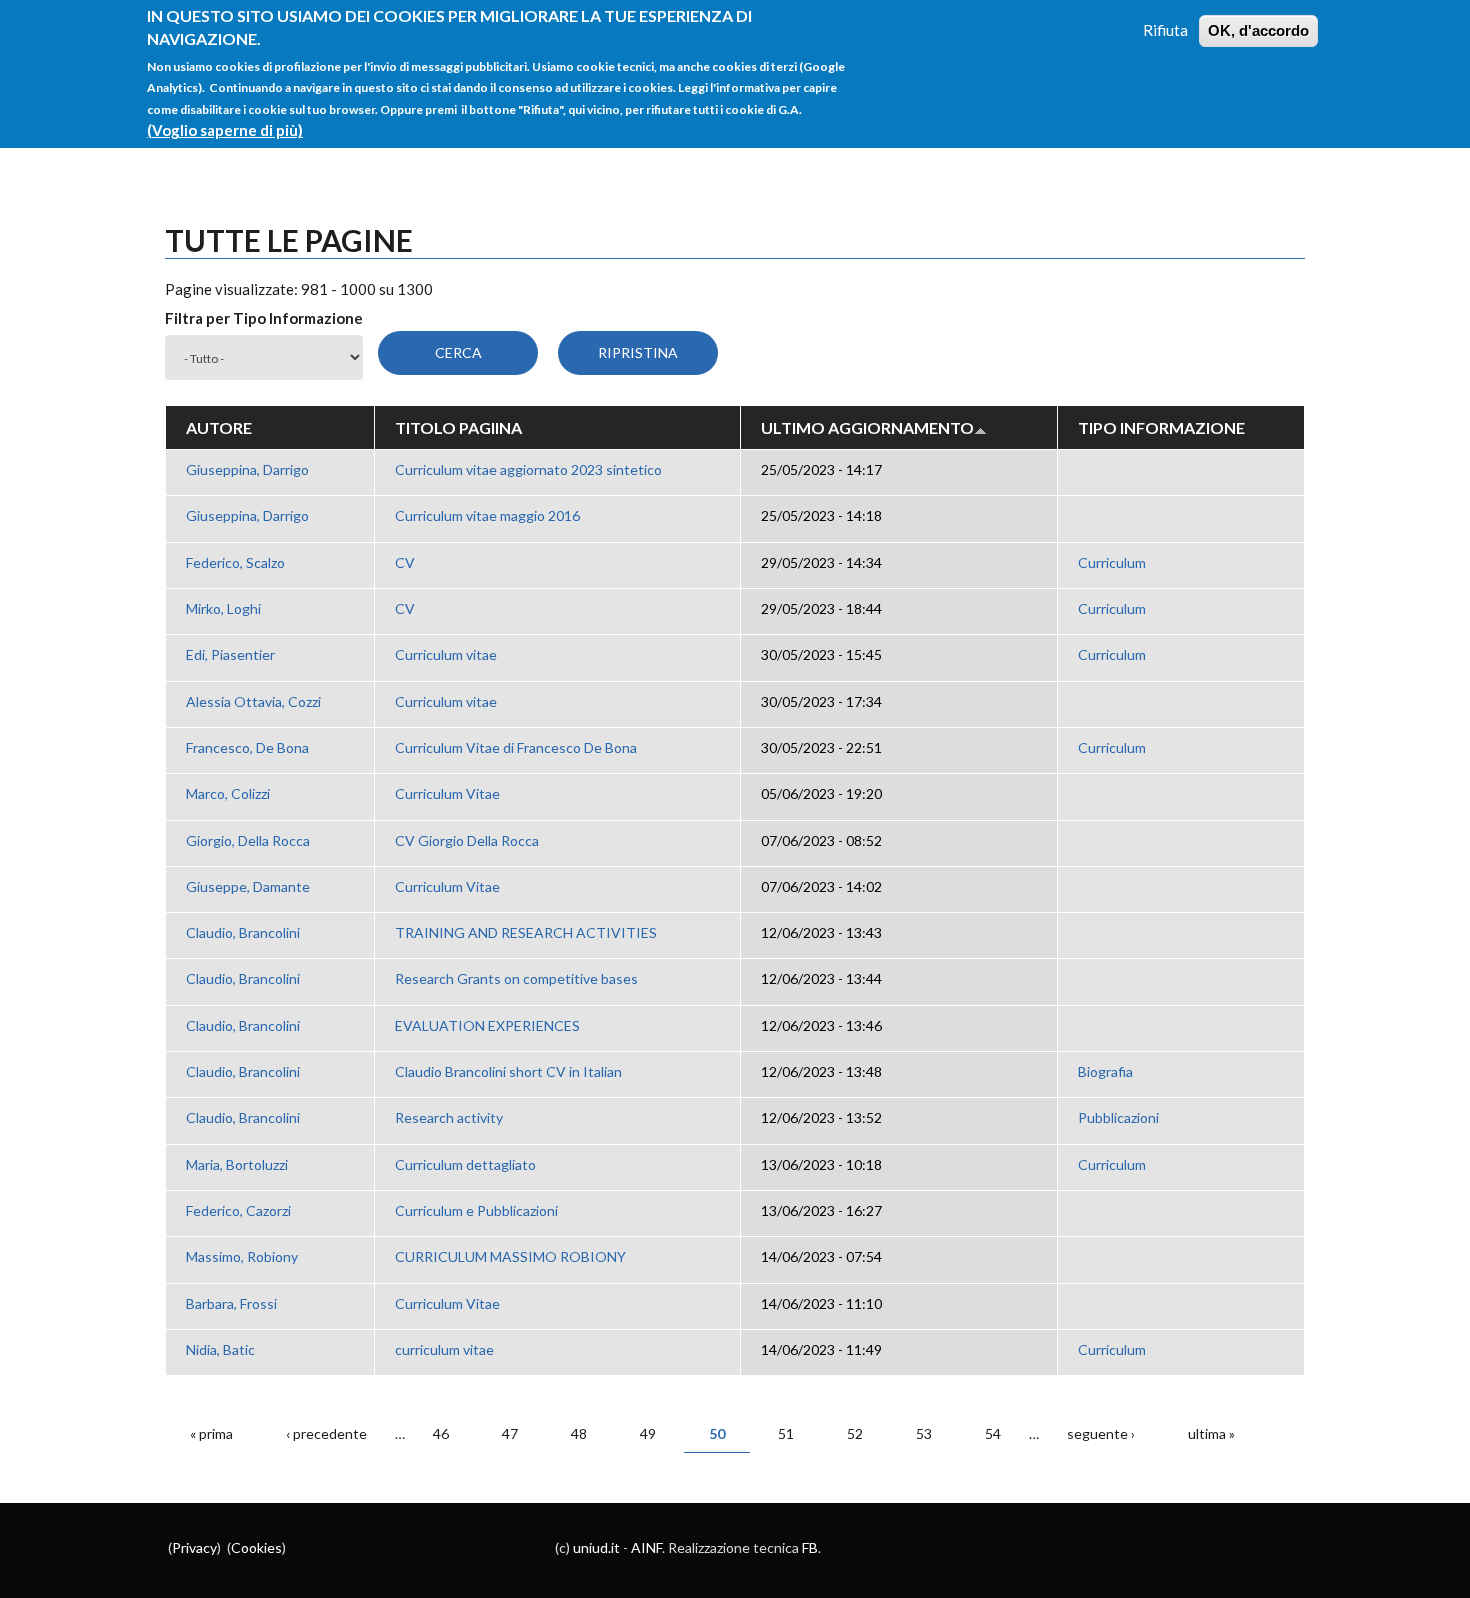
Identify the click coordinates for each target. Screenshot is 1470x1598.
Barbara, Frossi (231, 1303)
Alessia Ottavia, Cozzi (253, 701)
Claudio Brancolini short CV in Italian (508, 1071)
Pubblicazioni (1118, 1117)
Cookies (256, 1547)
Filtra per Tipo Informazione (264, 318)
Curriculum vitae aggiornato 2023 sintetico (528, 469)
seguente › (1101, 1433)
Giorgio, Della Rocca (248, 840)
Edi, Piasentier (230, 654)
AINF (646, 1547)
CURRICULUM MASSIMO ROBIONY (510, 1256)
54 (993, 1433)
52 (855, 1433)
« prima (211, 1433)
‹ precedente (326, 1433)
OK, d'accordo (1258, 30)
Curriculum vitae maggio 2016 (487, 515)
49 (648, 1433)
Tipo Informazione (1161, 427)
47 (510, 1433)
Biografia (1105, 1071)
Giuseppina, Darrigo (247, 469)
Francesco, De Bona (247, 747)
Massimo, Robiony (242, 1256)
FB (810, 1547)
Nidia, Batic (220, 1349)
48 (579, 1433)
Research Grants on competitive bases (516, 978)
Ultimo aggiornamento (867, 427)
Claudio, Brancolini (243, 932)
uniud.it (596, 1547)
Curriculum (1112, 562)
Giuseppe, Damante (248, 886)
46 (441, 1433)
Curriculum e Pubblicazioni (476, 1210)
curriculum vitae (444, 1349)
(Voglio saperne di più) (225, 130)
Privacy (194, 1547)
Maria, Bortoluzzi (237, 1164)
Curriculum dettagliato (465, 1164)
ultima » (1211, 1433)
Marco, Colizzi (228, 793)
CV (405, 562)
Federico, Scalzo (235, 562)
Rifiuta (1165, 30)
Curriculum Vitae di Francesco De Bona (516, 747)
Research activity (449, 1117)
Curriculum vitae (446, 654)
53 (924, 1433)
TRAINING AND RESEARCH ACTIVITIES (526, 932)
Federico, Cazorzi (238, 1210)
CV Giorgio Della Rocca (467, 840)
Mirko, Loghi (223, 608)
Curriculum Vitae (447, 793)
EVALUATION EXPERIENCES (487, 1025)
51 (786, 1433)
